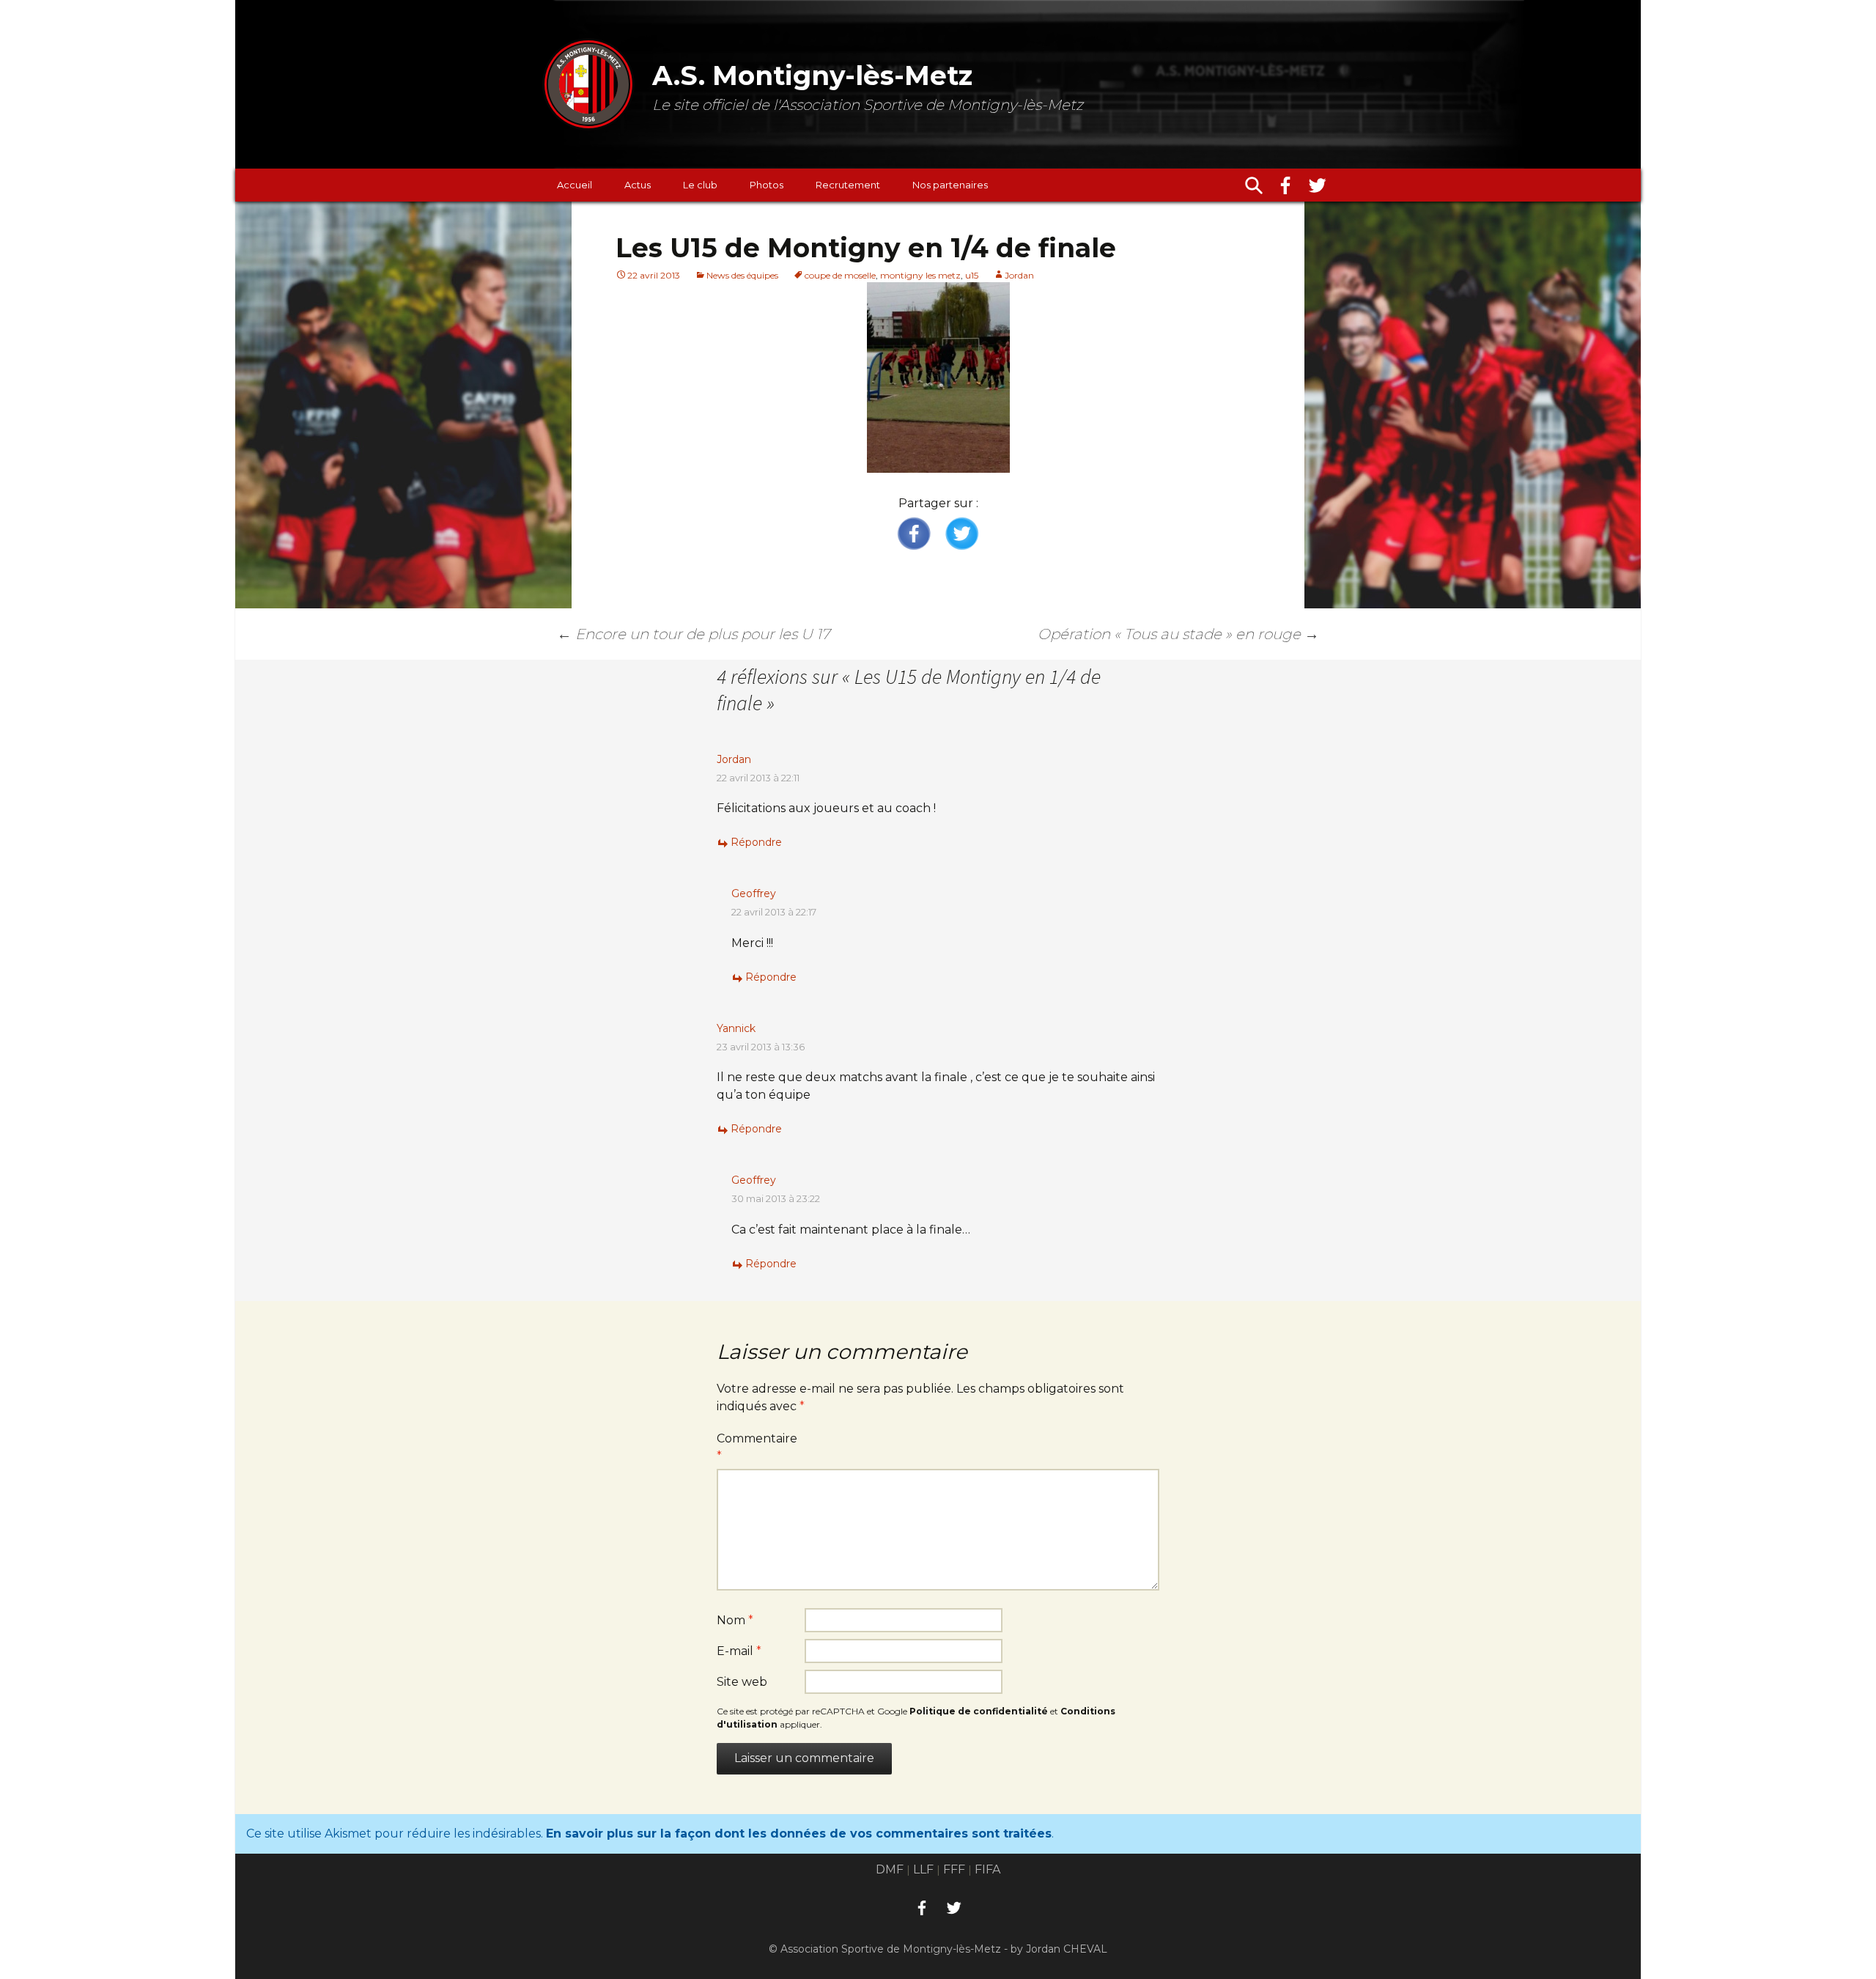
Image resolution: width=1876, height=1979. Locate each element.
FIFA (987, 1869)
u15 (972, 275)
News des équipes (742, 275)
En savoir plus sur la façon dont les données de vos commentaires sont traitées (799, 1834)
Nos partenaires (950, 185)
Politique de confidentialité (979, 1711)
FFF (954, 1869)
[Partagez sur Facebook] (915, 534)
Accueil (575, 185)
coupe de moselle (840, 275)
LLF (923, 1869)
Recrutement (848, 185)
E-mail (739, 1651)
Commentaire (757, 1447)
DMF (890, 1869)
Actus (638, 185)
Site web (742, 1682)
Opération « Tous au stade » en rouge (1178, 634)
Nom (735, 1620)
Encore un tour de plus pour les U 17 (693, 634)
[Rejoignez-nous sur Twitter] (1318, 185)
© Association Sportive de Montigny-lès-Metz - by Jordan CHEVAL (938, 1949)
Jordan (1019, 275)
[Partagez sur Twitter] (961, 534)
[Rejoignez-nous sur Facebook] (1285, 185)
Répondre (756, 842)
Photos (767, 185)
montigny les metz (920, 275)
